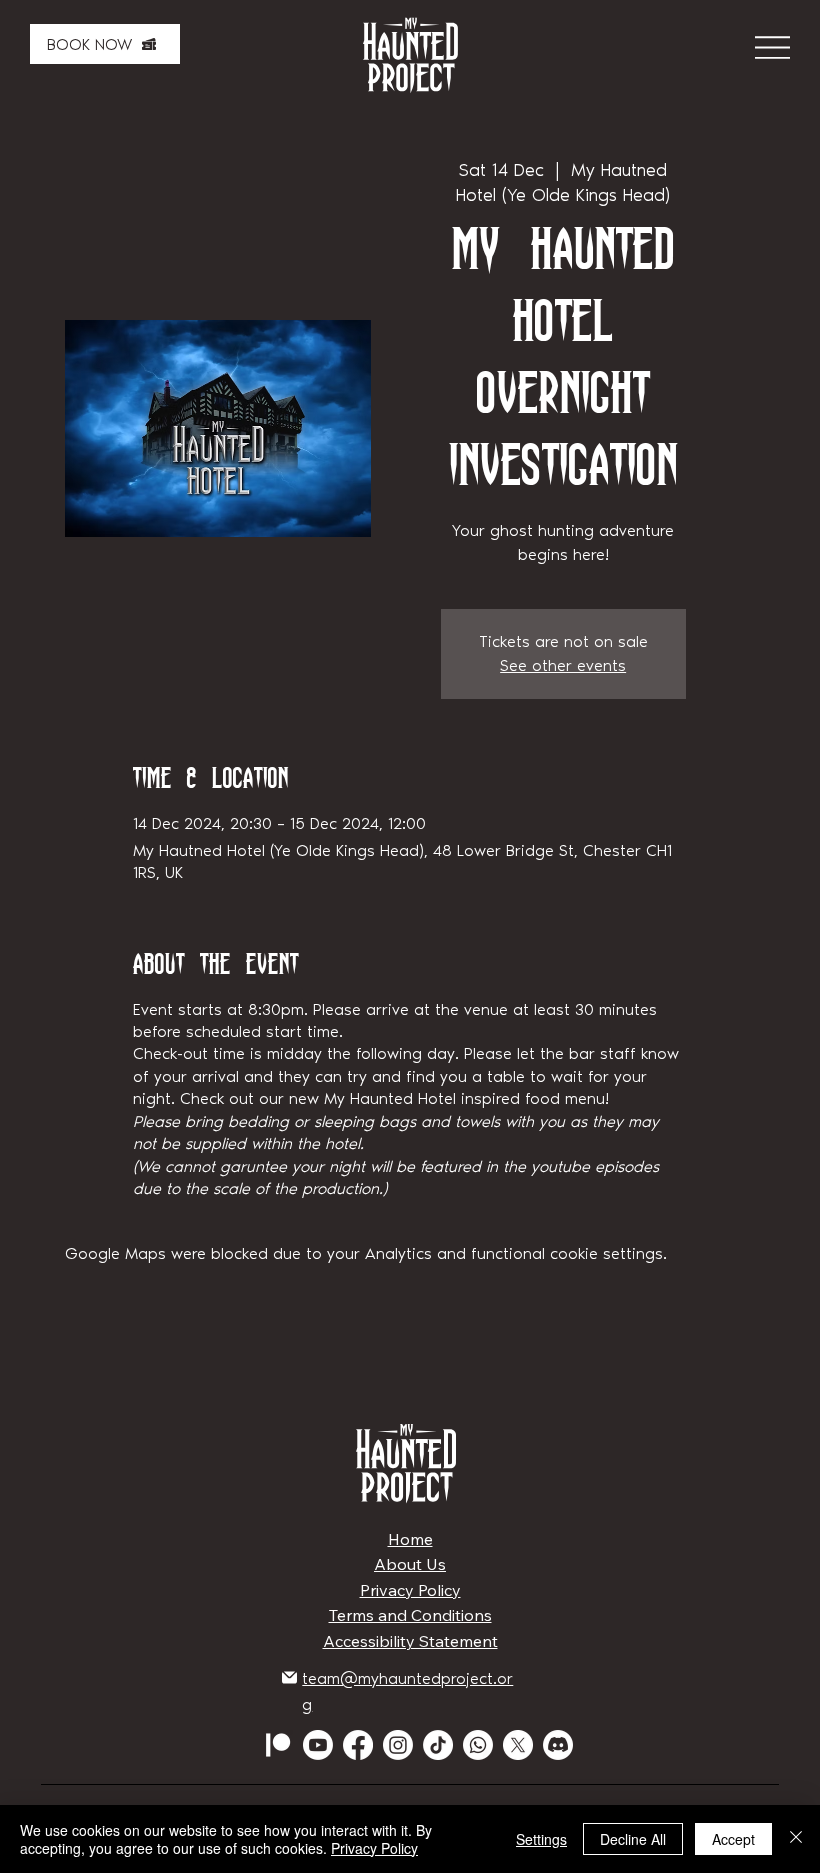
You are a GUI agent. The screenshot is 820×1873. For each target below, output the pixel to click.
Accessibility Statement (410, 1641)
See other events (563, 665)
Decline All (633, 1839)
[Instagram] (398, 1745)
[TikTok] (438, 1745)
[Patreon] (278, 1745)
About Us (410, 1564)
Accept (733, 1839)
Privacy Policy (410, 1590)
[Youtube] (318, 1745)
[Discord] (558, 1745)
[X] (518, 1745)
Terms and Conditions (410, 1615)
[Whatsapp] (478, 1745)
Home (410, 1539)
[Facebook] (358, 1745)
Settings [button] (541, 1839)
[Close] (796, 1839)
